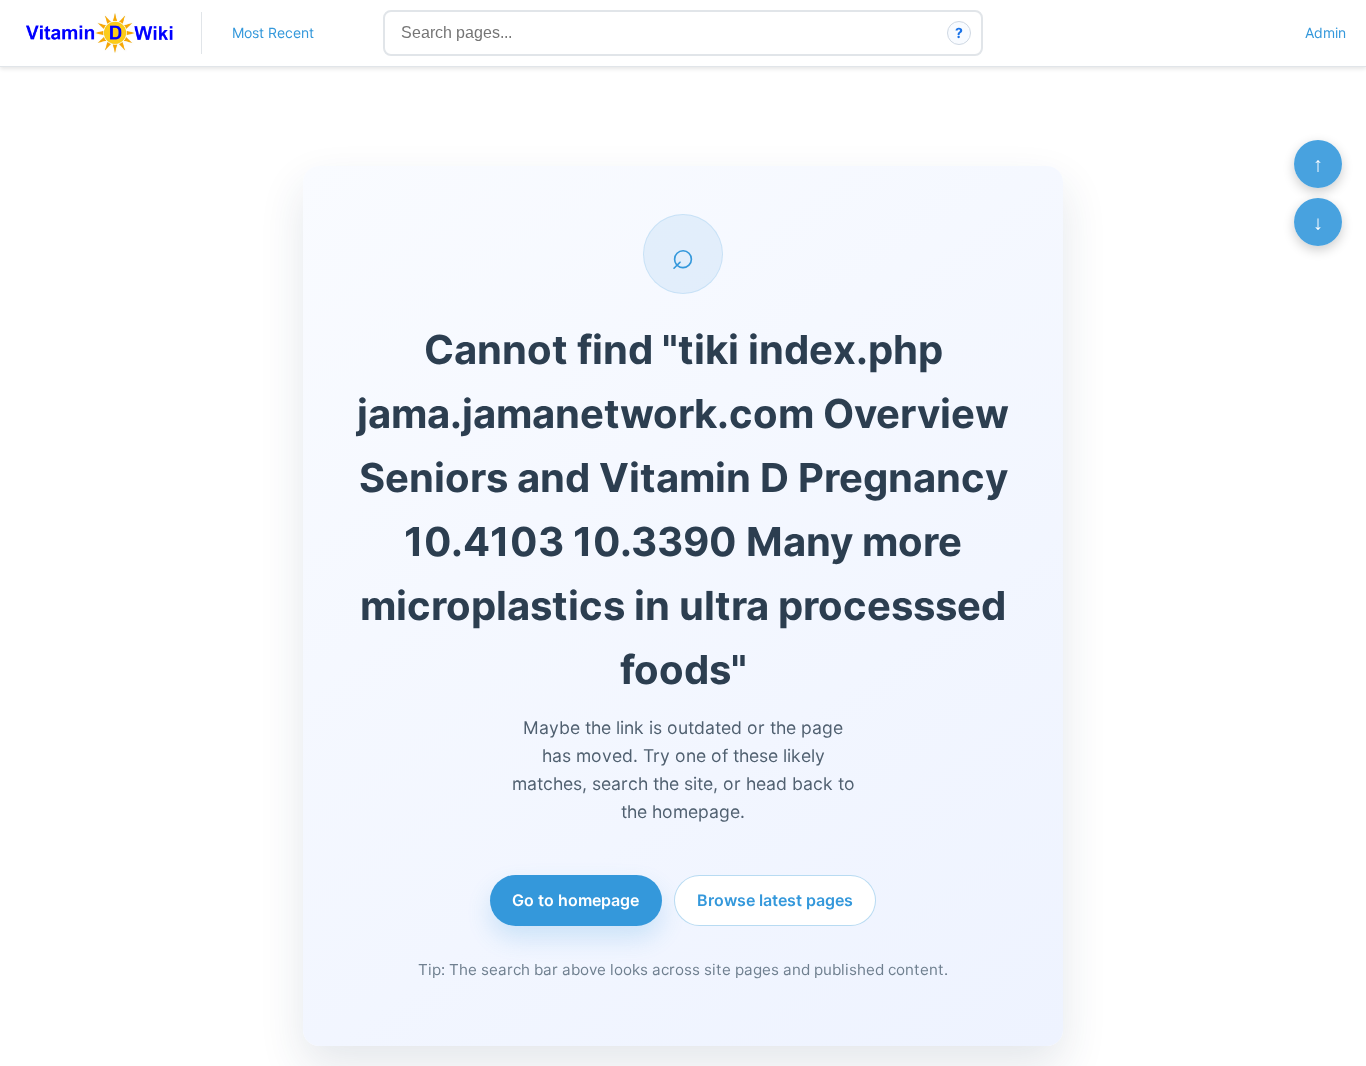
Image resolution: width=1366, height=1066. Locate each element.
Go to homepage (575, 900)
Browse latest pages (775, 900)
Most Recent (273, 32)
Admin (1325, 32)
